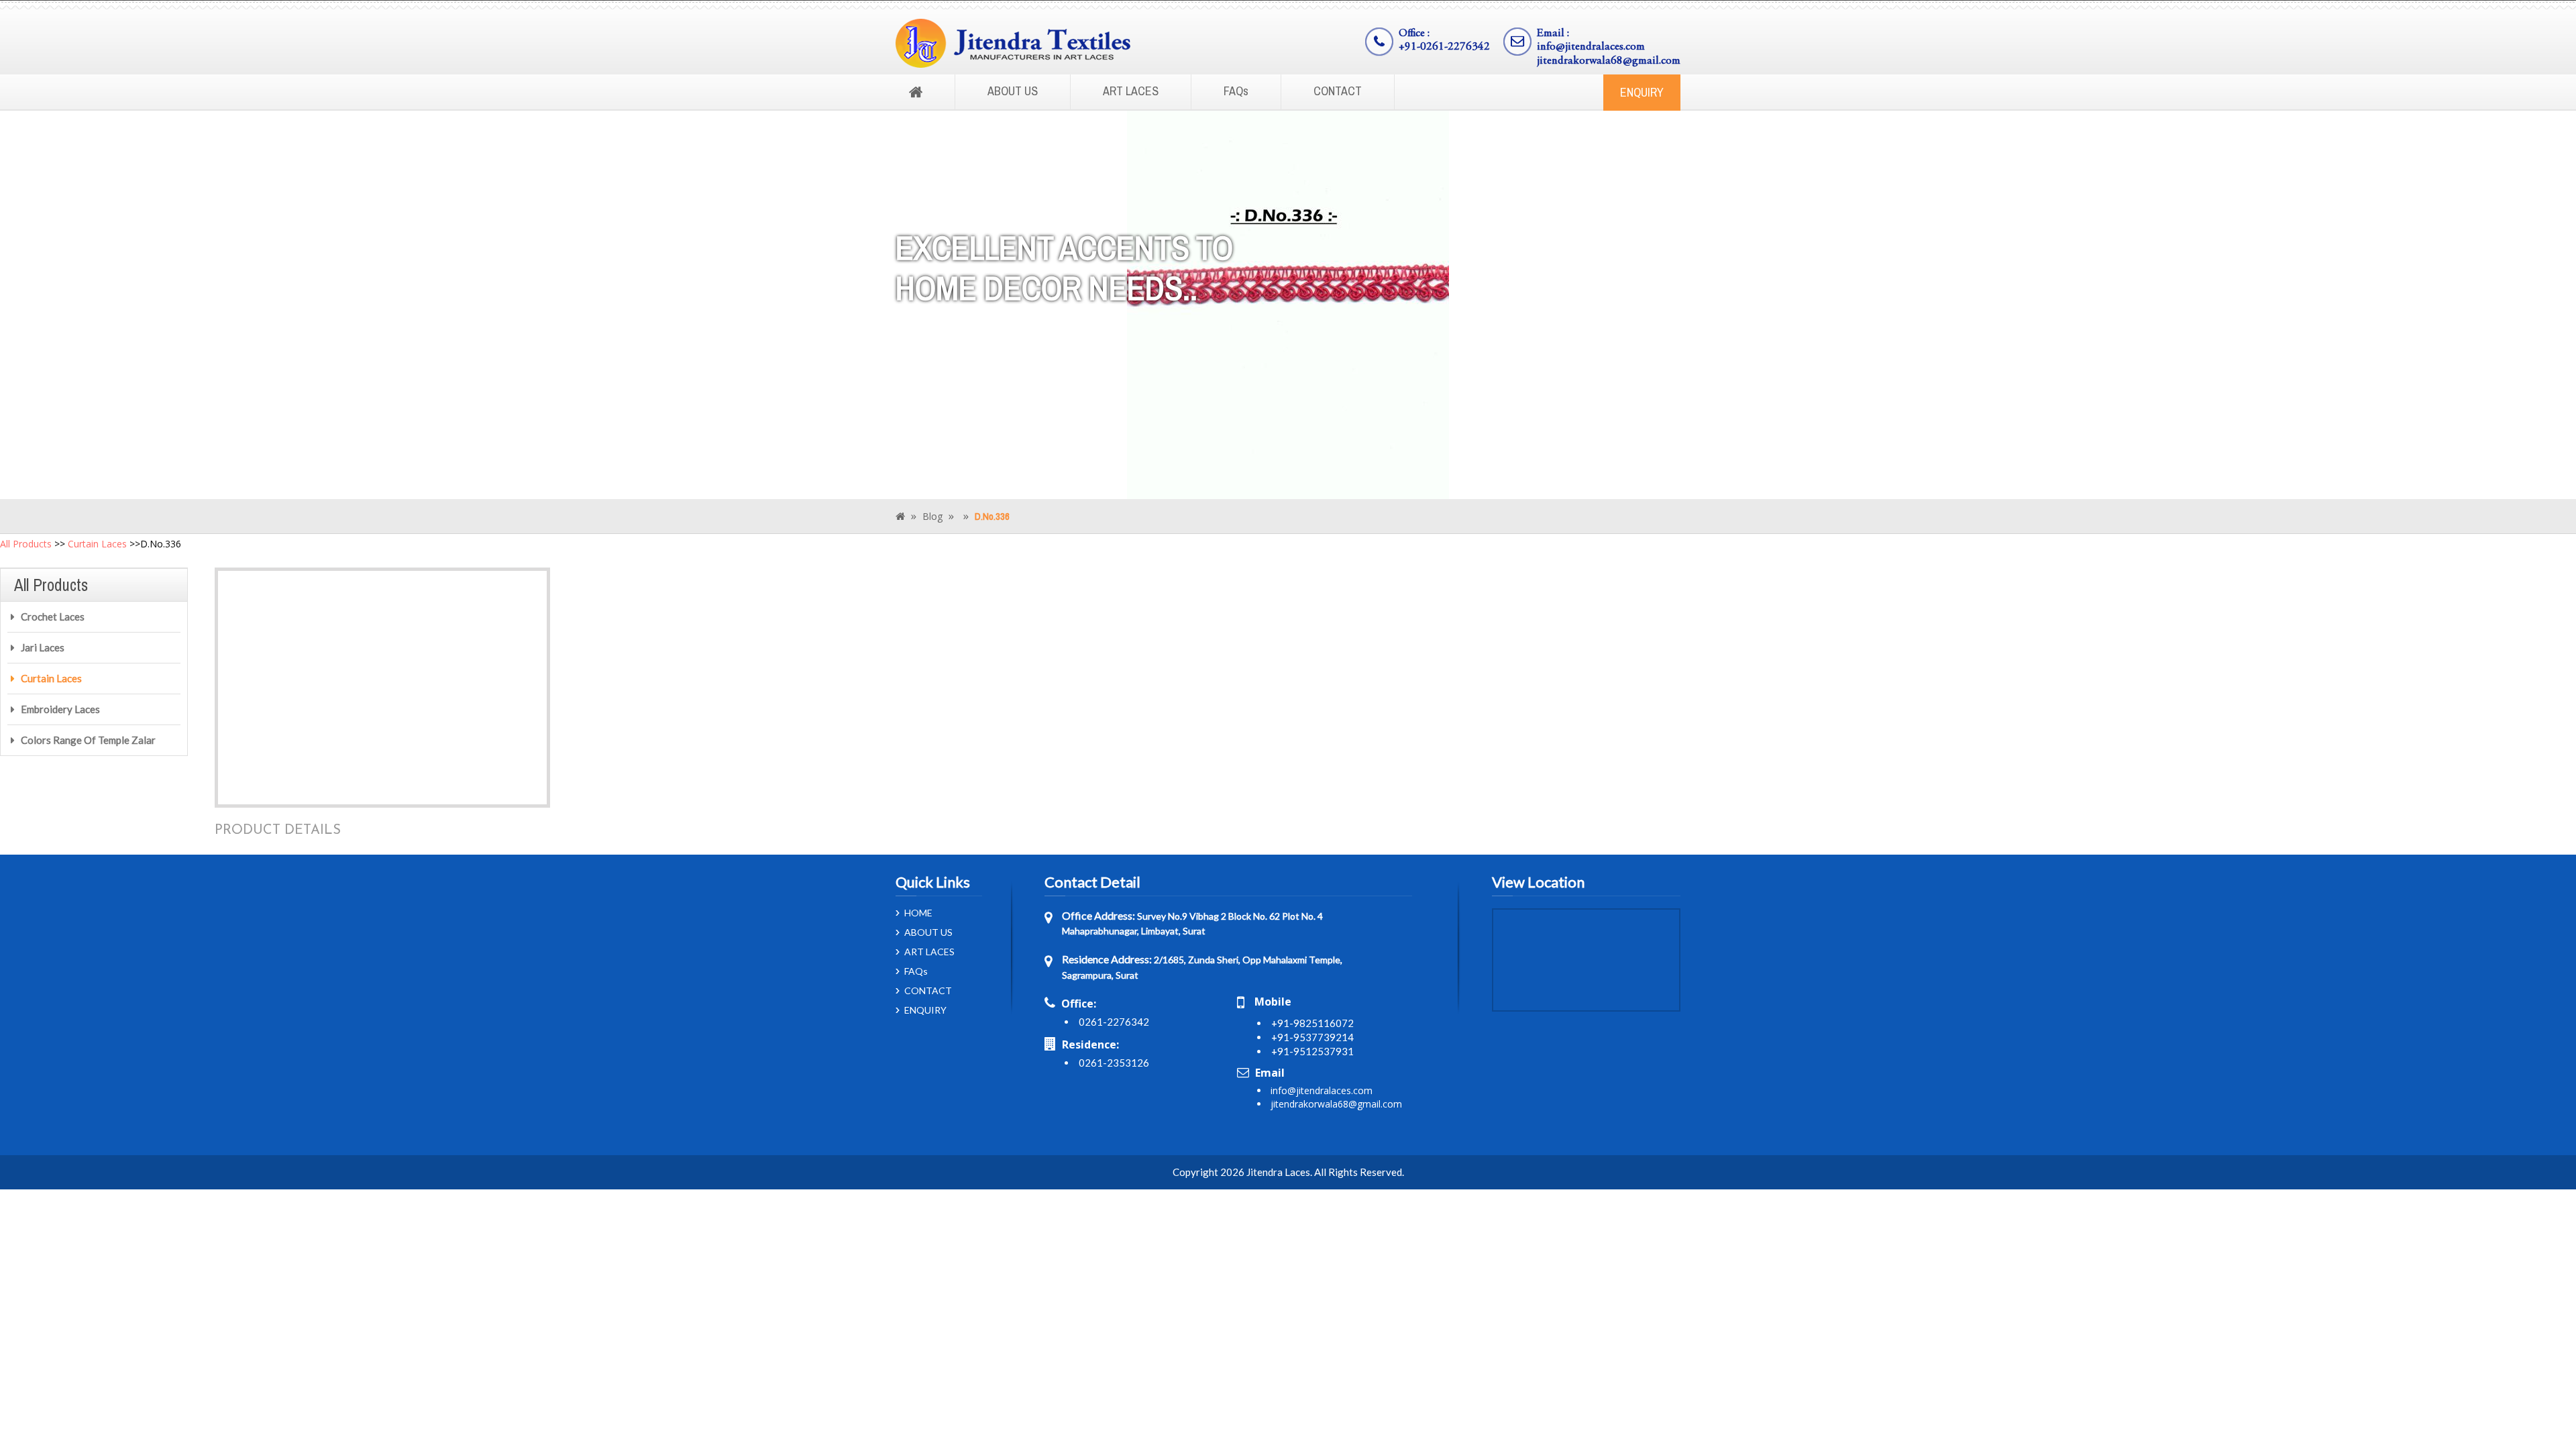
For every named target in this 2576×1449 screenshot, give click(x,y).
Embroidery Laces (60, 709)
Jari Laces (43, 647)
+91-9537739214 (1312, 1037)
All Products (26, 544)
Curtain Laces (97, 544)
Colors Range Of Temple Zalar (88, 740)
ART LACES (1131, 91)
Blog (932, 516)
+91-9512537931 (1312, 1051)
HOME (918, 913)
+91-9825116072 (1312, 1023)
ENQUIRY (1642, 92)
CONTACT (1338, 91)
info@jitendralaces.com (1591, 47)
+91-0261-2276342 (1444, 47)
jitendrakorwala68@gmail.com (1609, 61)
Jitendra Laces (1278, 1172)
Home (916, 93)
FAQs (1236, 91)
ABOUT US (1013, 91)
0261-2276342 (1114, 1022)
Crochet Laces (53, 616)
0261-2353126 (1114, 1063)
